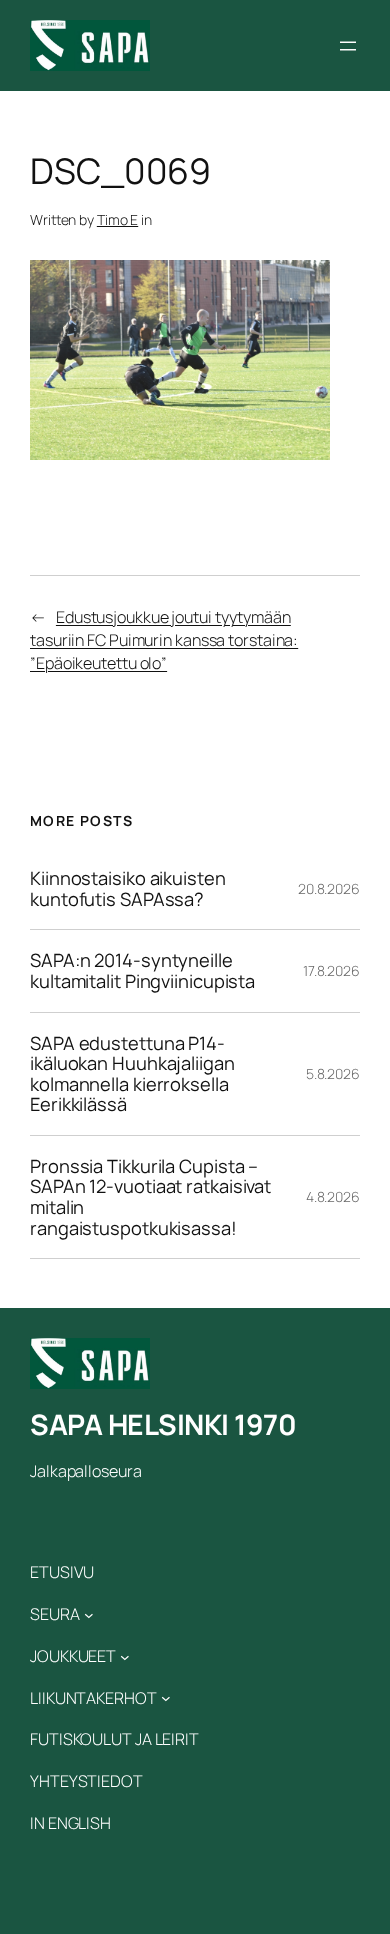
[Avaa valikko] (348, 46)
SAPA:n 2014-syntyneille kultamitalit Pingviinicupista (142, 970)
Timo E (117, 219)
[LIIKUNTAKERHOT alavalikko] (166, 1698)
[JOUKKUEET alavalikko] (125, 1656)
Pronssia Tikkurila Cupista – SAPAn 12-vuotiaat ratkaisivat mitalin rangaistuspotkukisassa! (150, 1197)
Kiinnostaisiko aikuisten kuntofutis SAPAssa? (128, 888)
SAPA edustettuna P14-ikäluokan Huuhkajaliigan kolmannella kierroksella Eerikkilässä (132, 1074)
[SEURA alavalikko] (89, 1615)
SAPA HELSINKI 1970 (163, 1424)
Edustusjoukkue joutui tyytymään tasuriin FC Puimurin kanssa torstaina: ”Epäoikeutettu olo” (164, 639)
